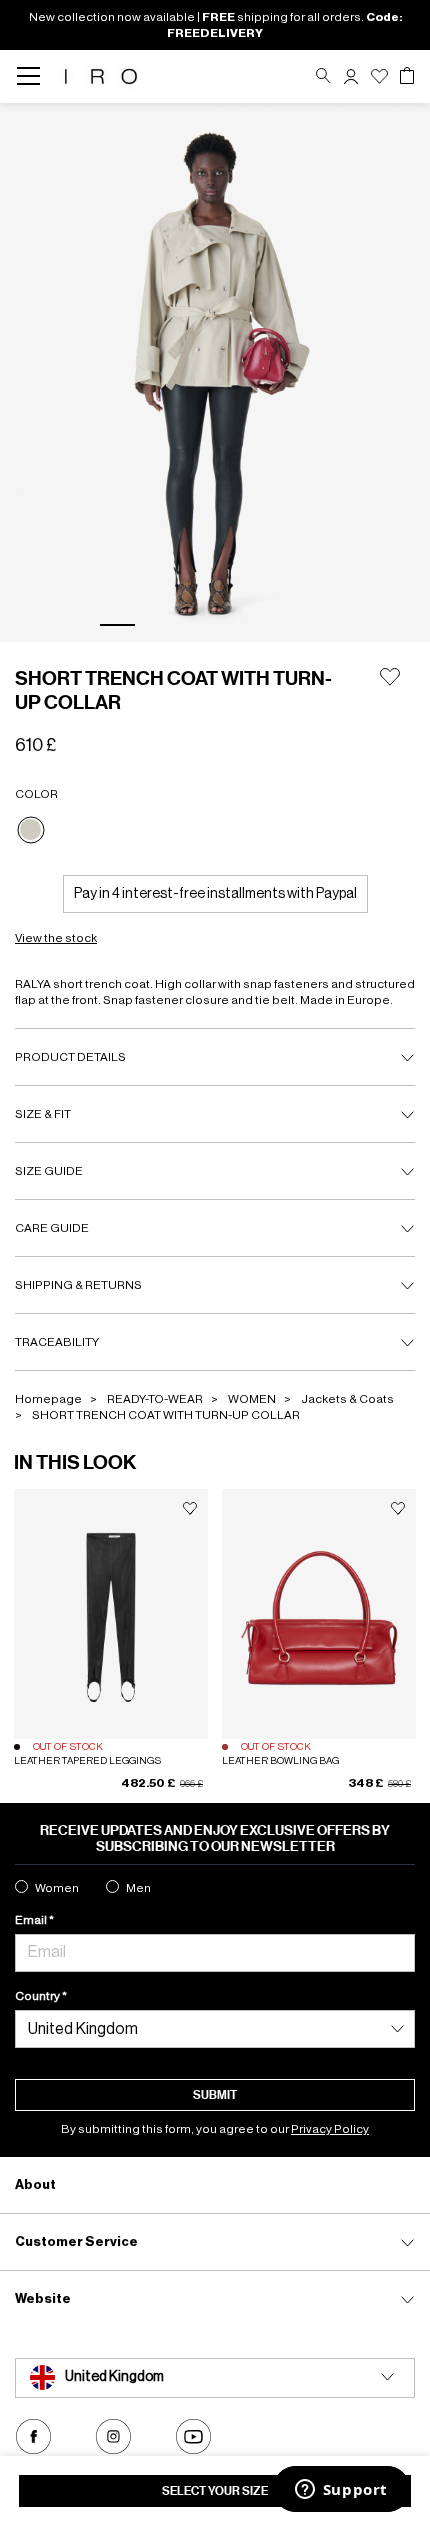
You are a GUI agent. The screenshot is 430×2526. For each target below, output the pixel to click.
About (35, 2184)
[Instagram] (113, 2436)
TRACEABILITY (57, 1342)
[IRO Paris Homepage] (101, 76)
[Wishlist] (379, 76)
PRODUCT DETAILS (70, 1057)
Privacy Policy (330, 2129)
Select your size (215, 2491)
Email (32, 1920)
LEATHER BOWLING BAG (280, 1761)
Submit (215, 2095)
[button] (351, 76)
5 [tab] (305, 625)
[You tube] (193, 2436)
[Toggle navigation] (34, 76)
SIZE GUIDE (49, 1171)
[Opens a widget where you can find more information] (341, 2491)
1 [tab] (117, 625)
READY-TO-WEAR (155, 1399)
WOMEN (252, 1399)
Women (57, 1888)
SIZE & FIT (43, 1114)
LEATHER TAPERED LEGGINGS (87, 1761)
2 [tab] (164, 625)
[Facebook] (33, 2436)
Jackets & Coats (347, 1399)
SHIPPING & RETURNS (78, 1285)
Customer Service (76, 2241)
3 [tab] (211, 625)
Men (138, 1888)
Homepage (48, 1399)
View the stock (56, 938)
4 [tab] (258, 625)
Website (43, 2298)
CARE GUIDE (52, 1228)
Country (38, 1996)
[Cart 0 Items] (407, 76)
